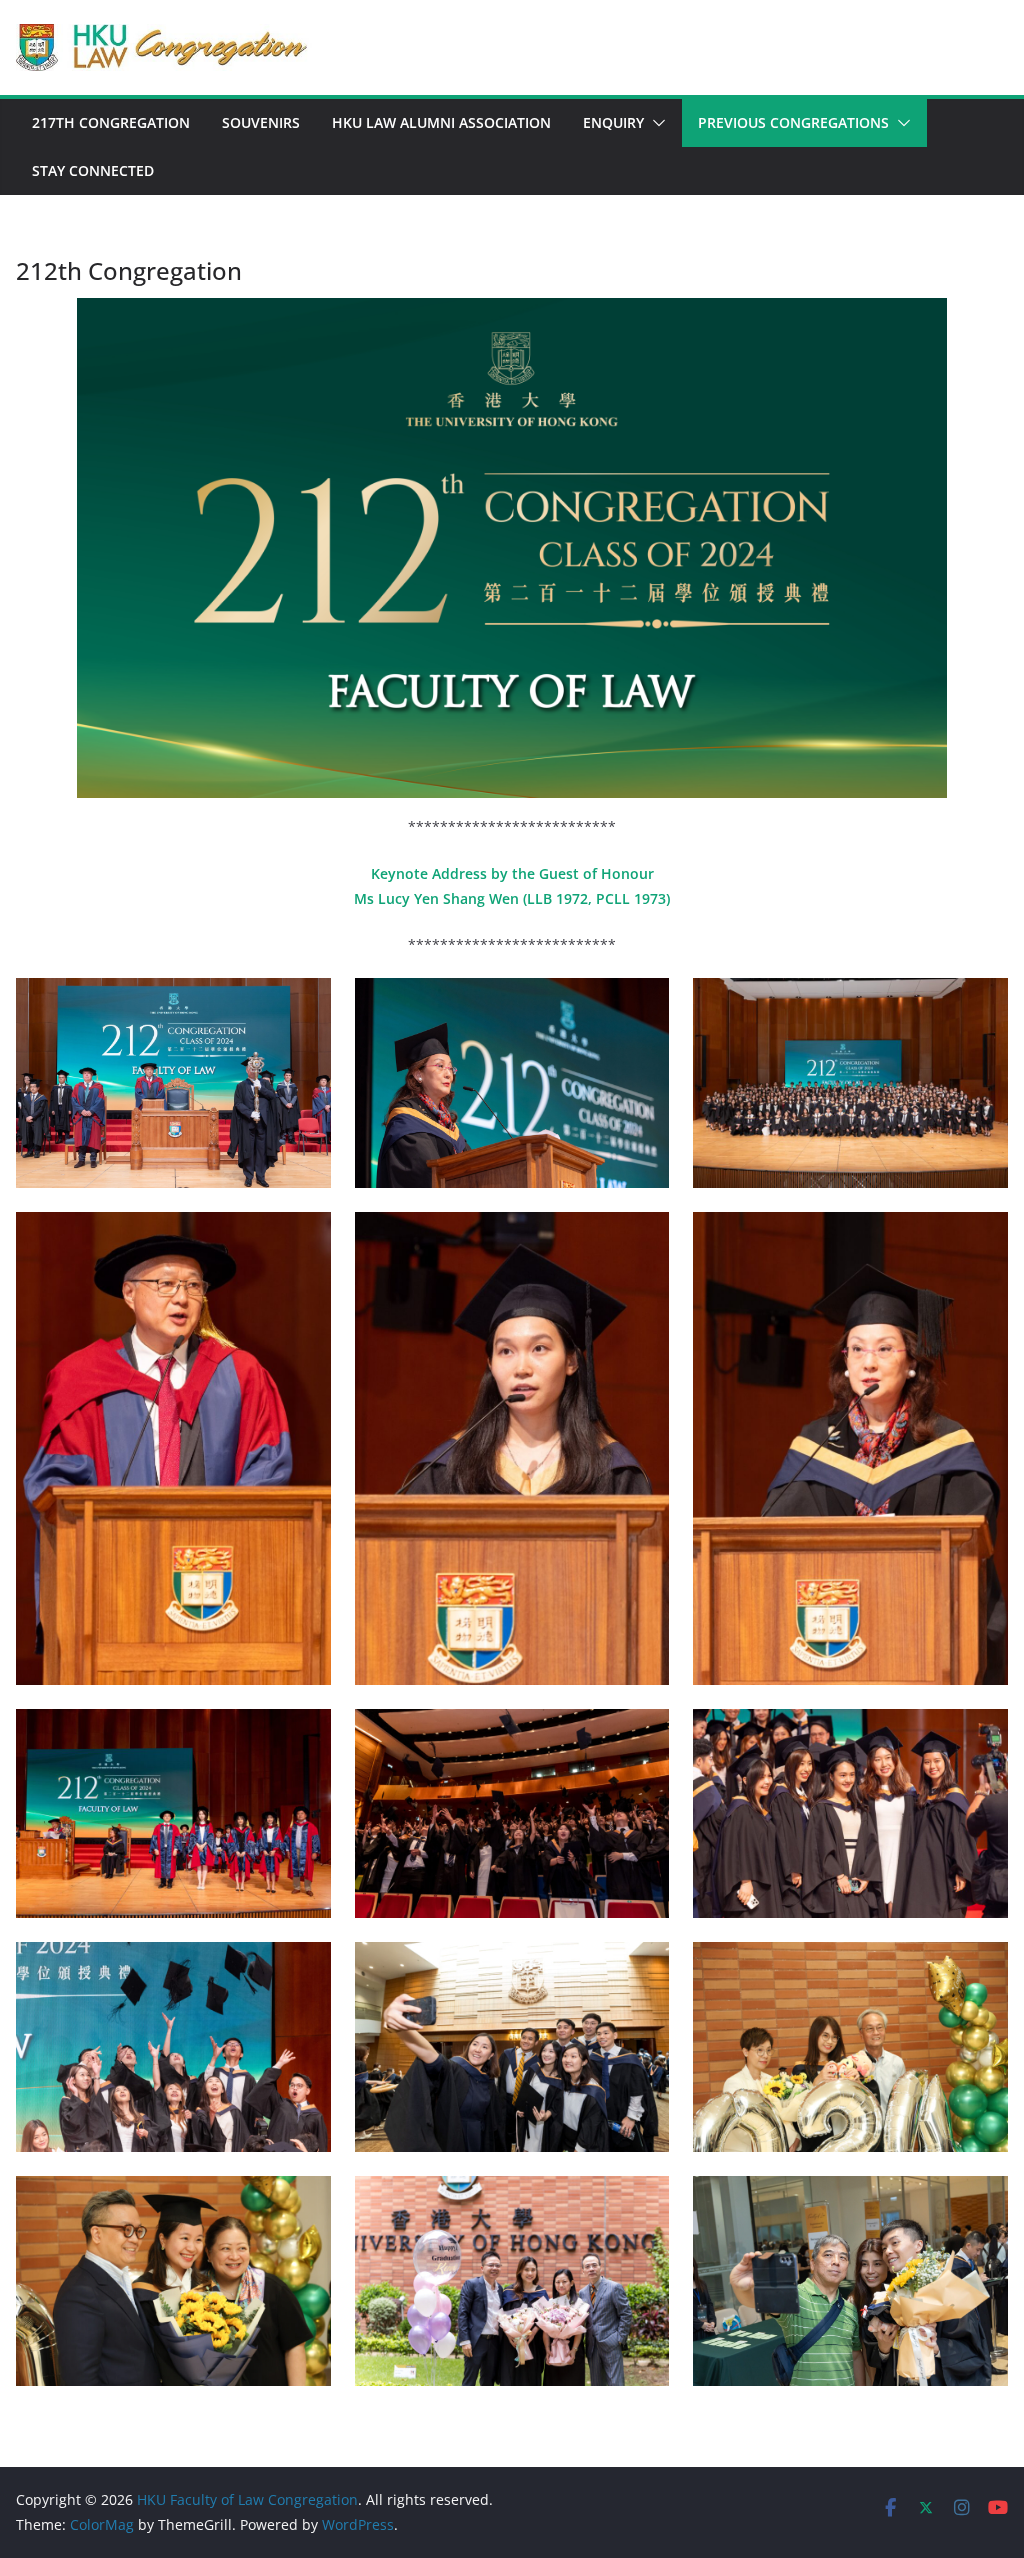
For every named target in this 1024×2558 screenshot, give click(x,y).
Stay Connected (93, 170)
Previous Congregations (793, 122)
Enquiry (613, 122)
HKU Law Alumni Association (441, 122)
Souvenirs (261, 122)
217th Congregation (111, 122)
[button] (655, 123)
